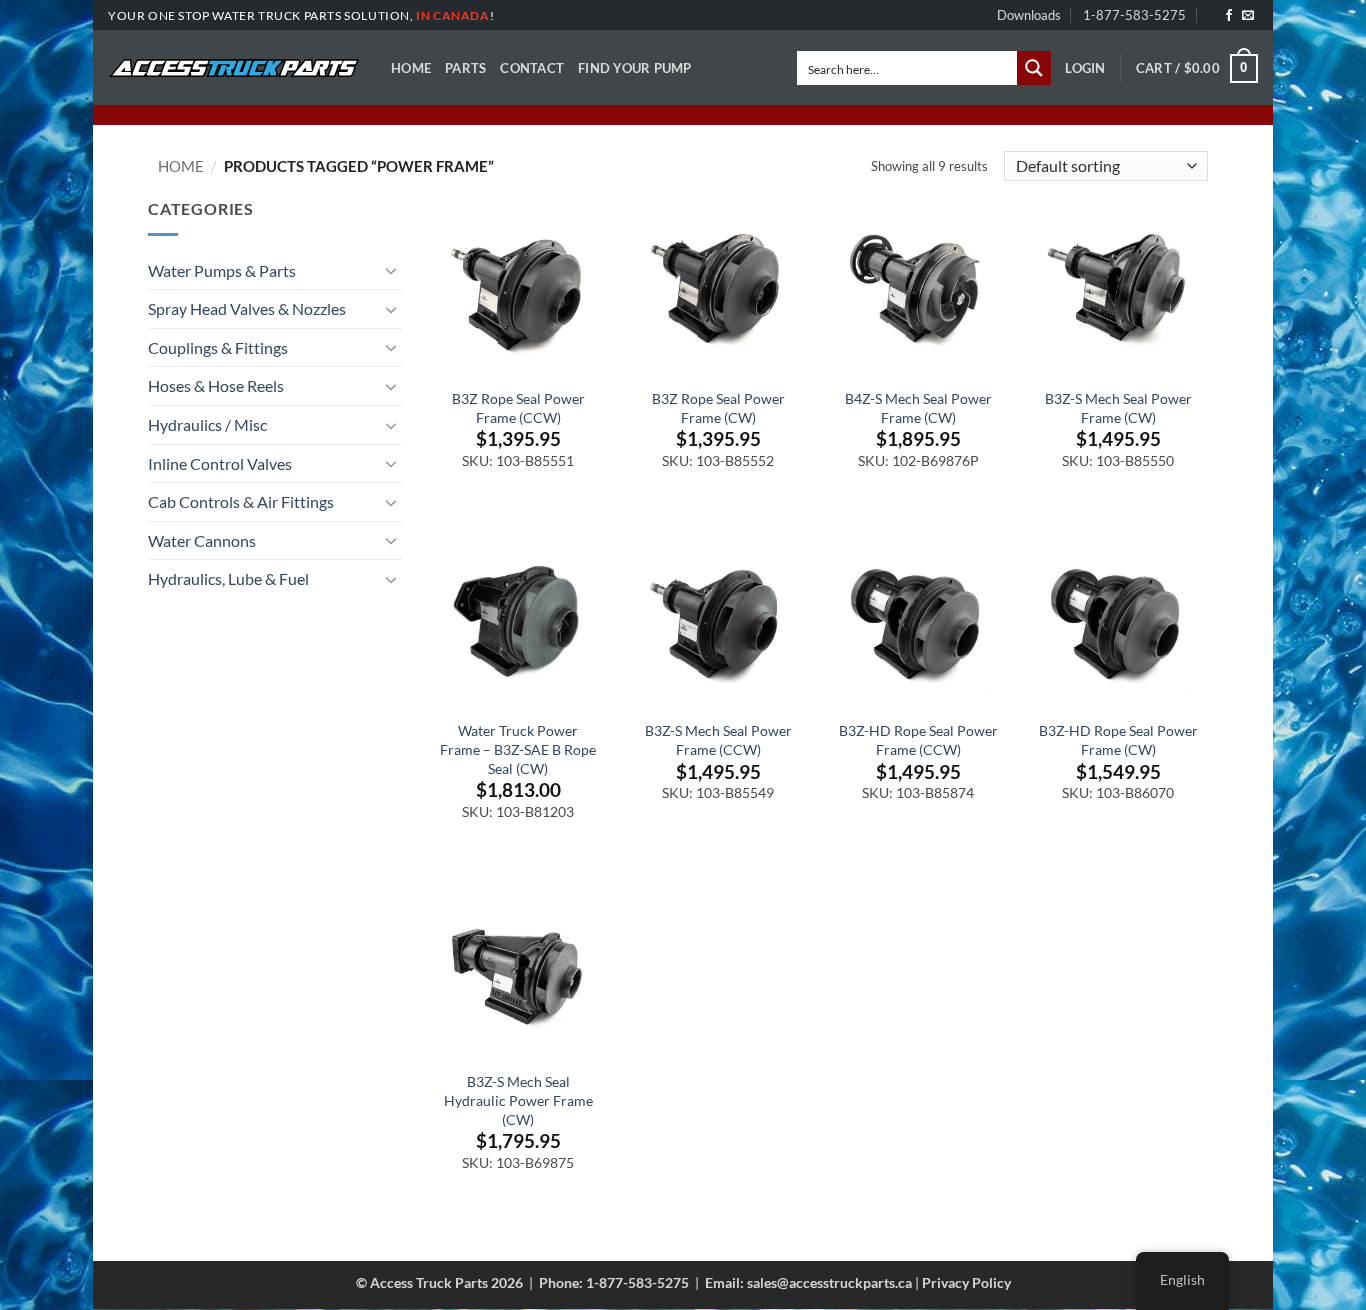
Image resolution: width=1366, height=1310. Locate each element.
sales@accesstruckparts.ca (829, 1282)
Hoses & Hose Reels (216, 385)
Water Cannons (202, 540)
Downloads (1029, 15)
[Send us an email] (1248, 16)
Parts (465, 68)
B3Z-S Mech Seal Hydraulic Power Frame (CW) (518, 1100)
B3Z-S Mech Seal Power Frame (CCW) (718, 740)
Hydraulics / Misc (207, 424)
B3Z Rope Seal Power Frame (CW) (718, 408)
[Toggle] (391, 270)
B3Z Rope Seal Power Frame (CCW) (518, 408)
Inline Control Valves (220, 463)
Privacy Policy (966, 1282)
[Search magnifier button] (1034, 68)
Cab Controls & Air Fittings (241, 501)
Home (411, 68)
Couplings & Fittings (218, 347)
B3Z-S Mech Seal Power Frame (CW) (1118, 408)
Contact (532, 68)
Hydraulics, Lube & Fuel (228, 578)
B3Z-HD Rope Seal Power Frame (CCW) (918, 740)
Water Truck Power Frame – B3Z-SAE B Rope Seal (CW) (518, 749)
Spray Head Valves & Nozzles (247, 308)
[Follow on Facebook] (1229, 16)
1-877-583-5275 (1134, 15)
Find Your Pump (635, 68)
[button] (1085, 68)
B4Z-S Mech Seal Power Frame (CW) (918, 408)
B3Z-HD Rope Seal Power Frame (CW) (1118, 740)
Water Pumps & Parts (222, 270)
